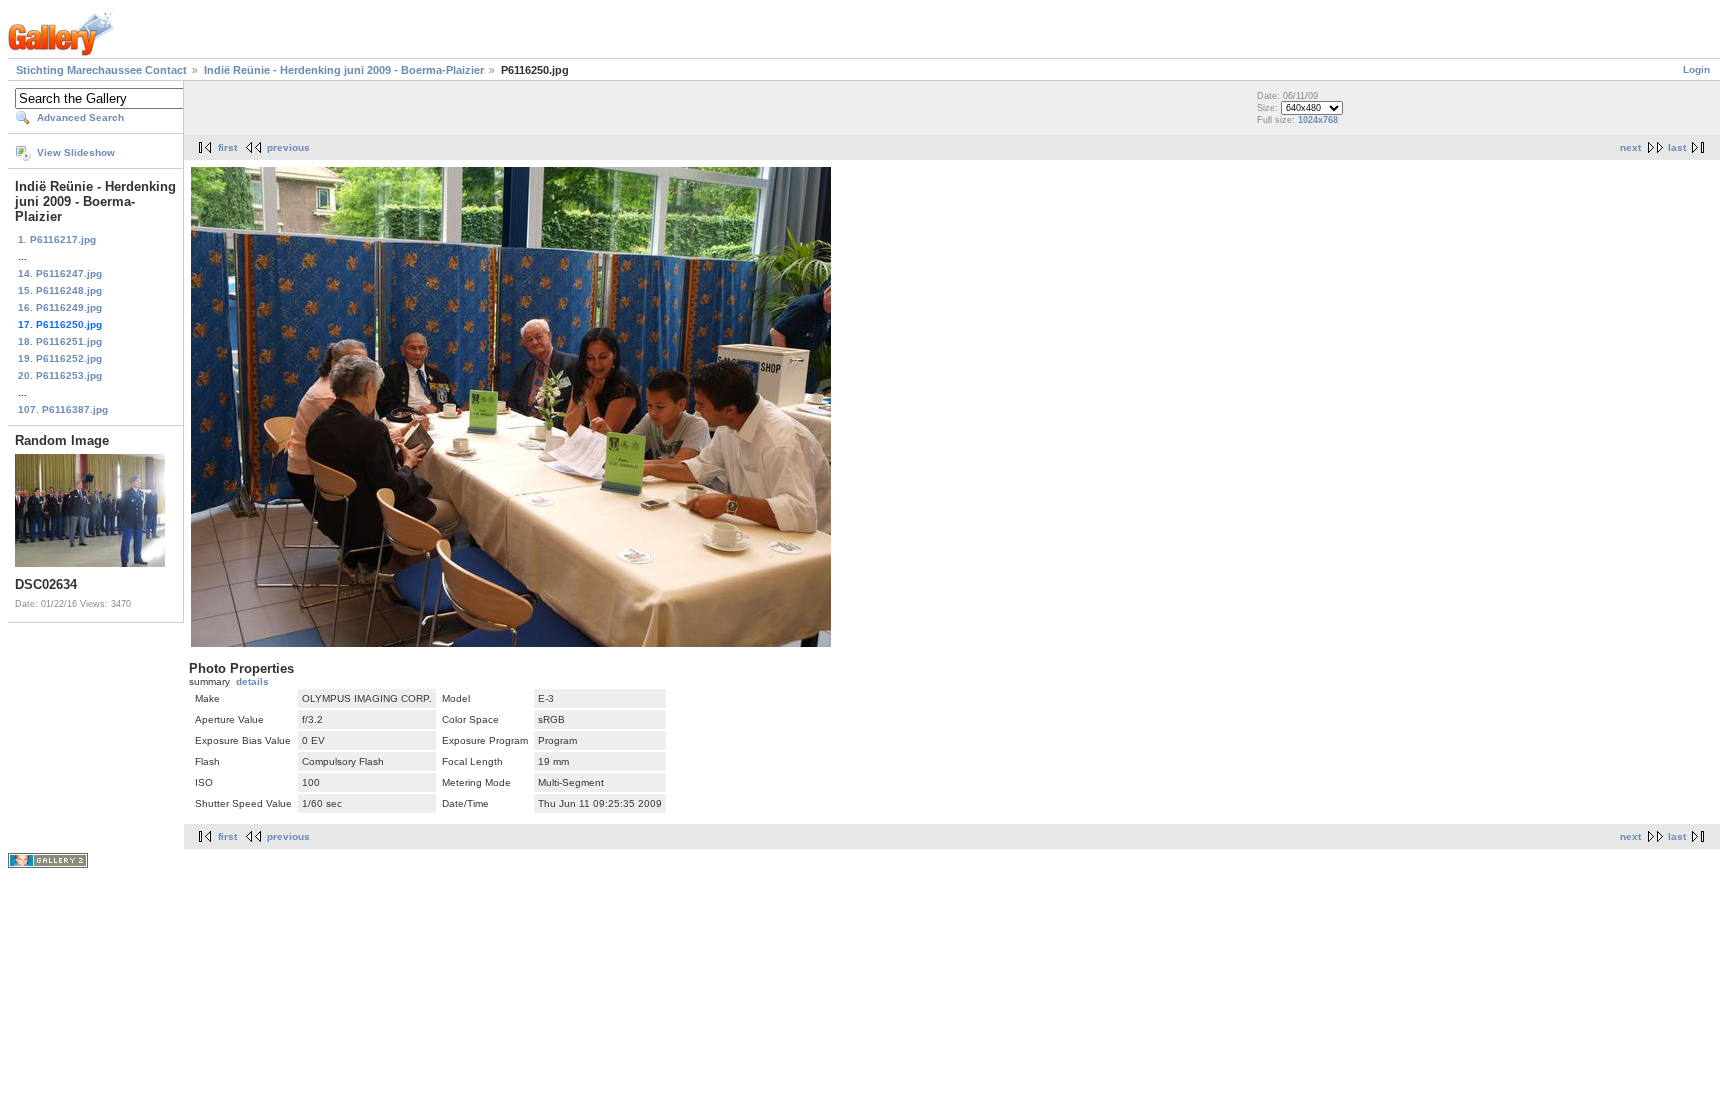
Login (1696, 69)
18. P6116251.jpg (60, 341)
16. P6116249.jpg (60, 307)
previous (288, 147)
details (252, 681)
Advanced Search (80, 117)
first (227, 147)
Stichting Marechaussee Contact (101, 70)
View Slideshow (76, 152)
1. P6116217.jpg (57, 239)
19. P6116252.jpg (60, 358)
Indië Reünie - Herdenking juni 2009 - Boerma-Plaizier (344, 70)
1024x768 (1318, 120)
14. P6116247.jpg (60, 273)
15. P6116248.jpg (60, 290)
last (1677, 147)
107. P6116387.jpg (63, 409)
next (1630, 147)
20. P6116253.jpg (60, 375)
